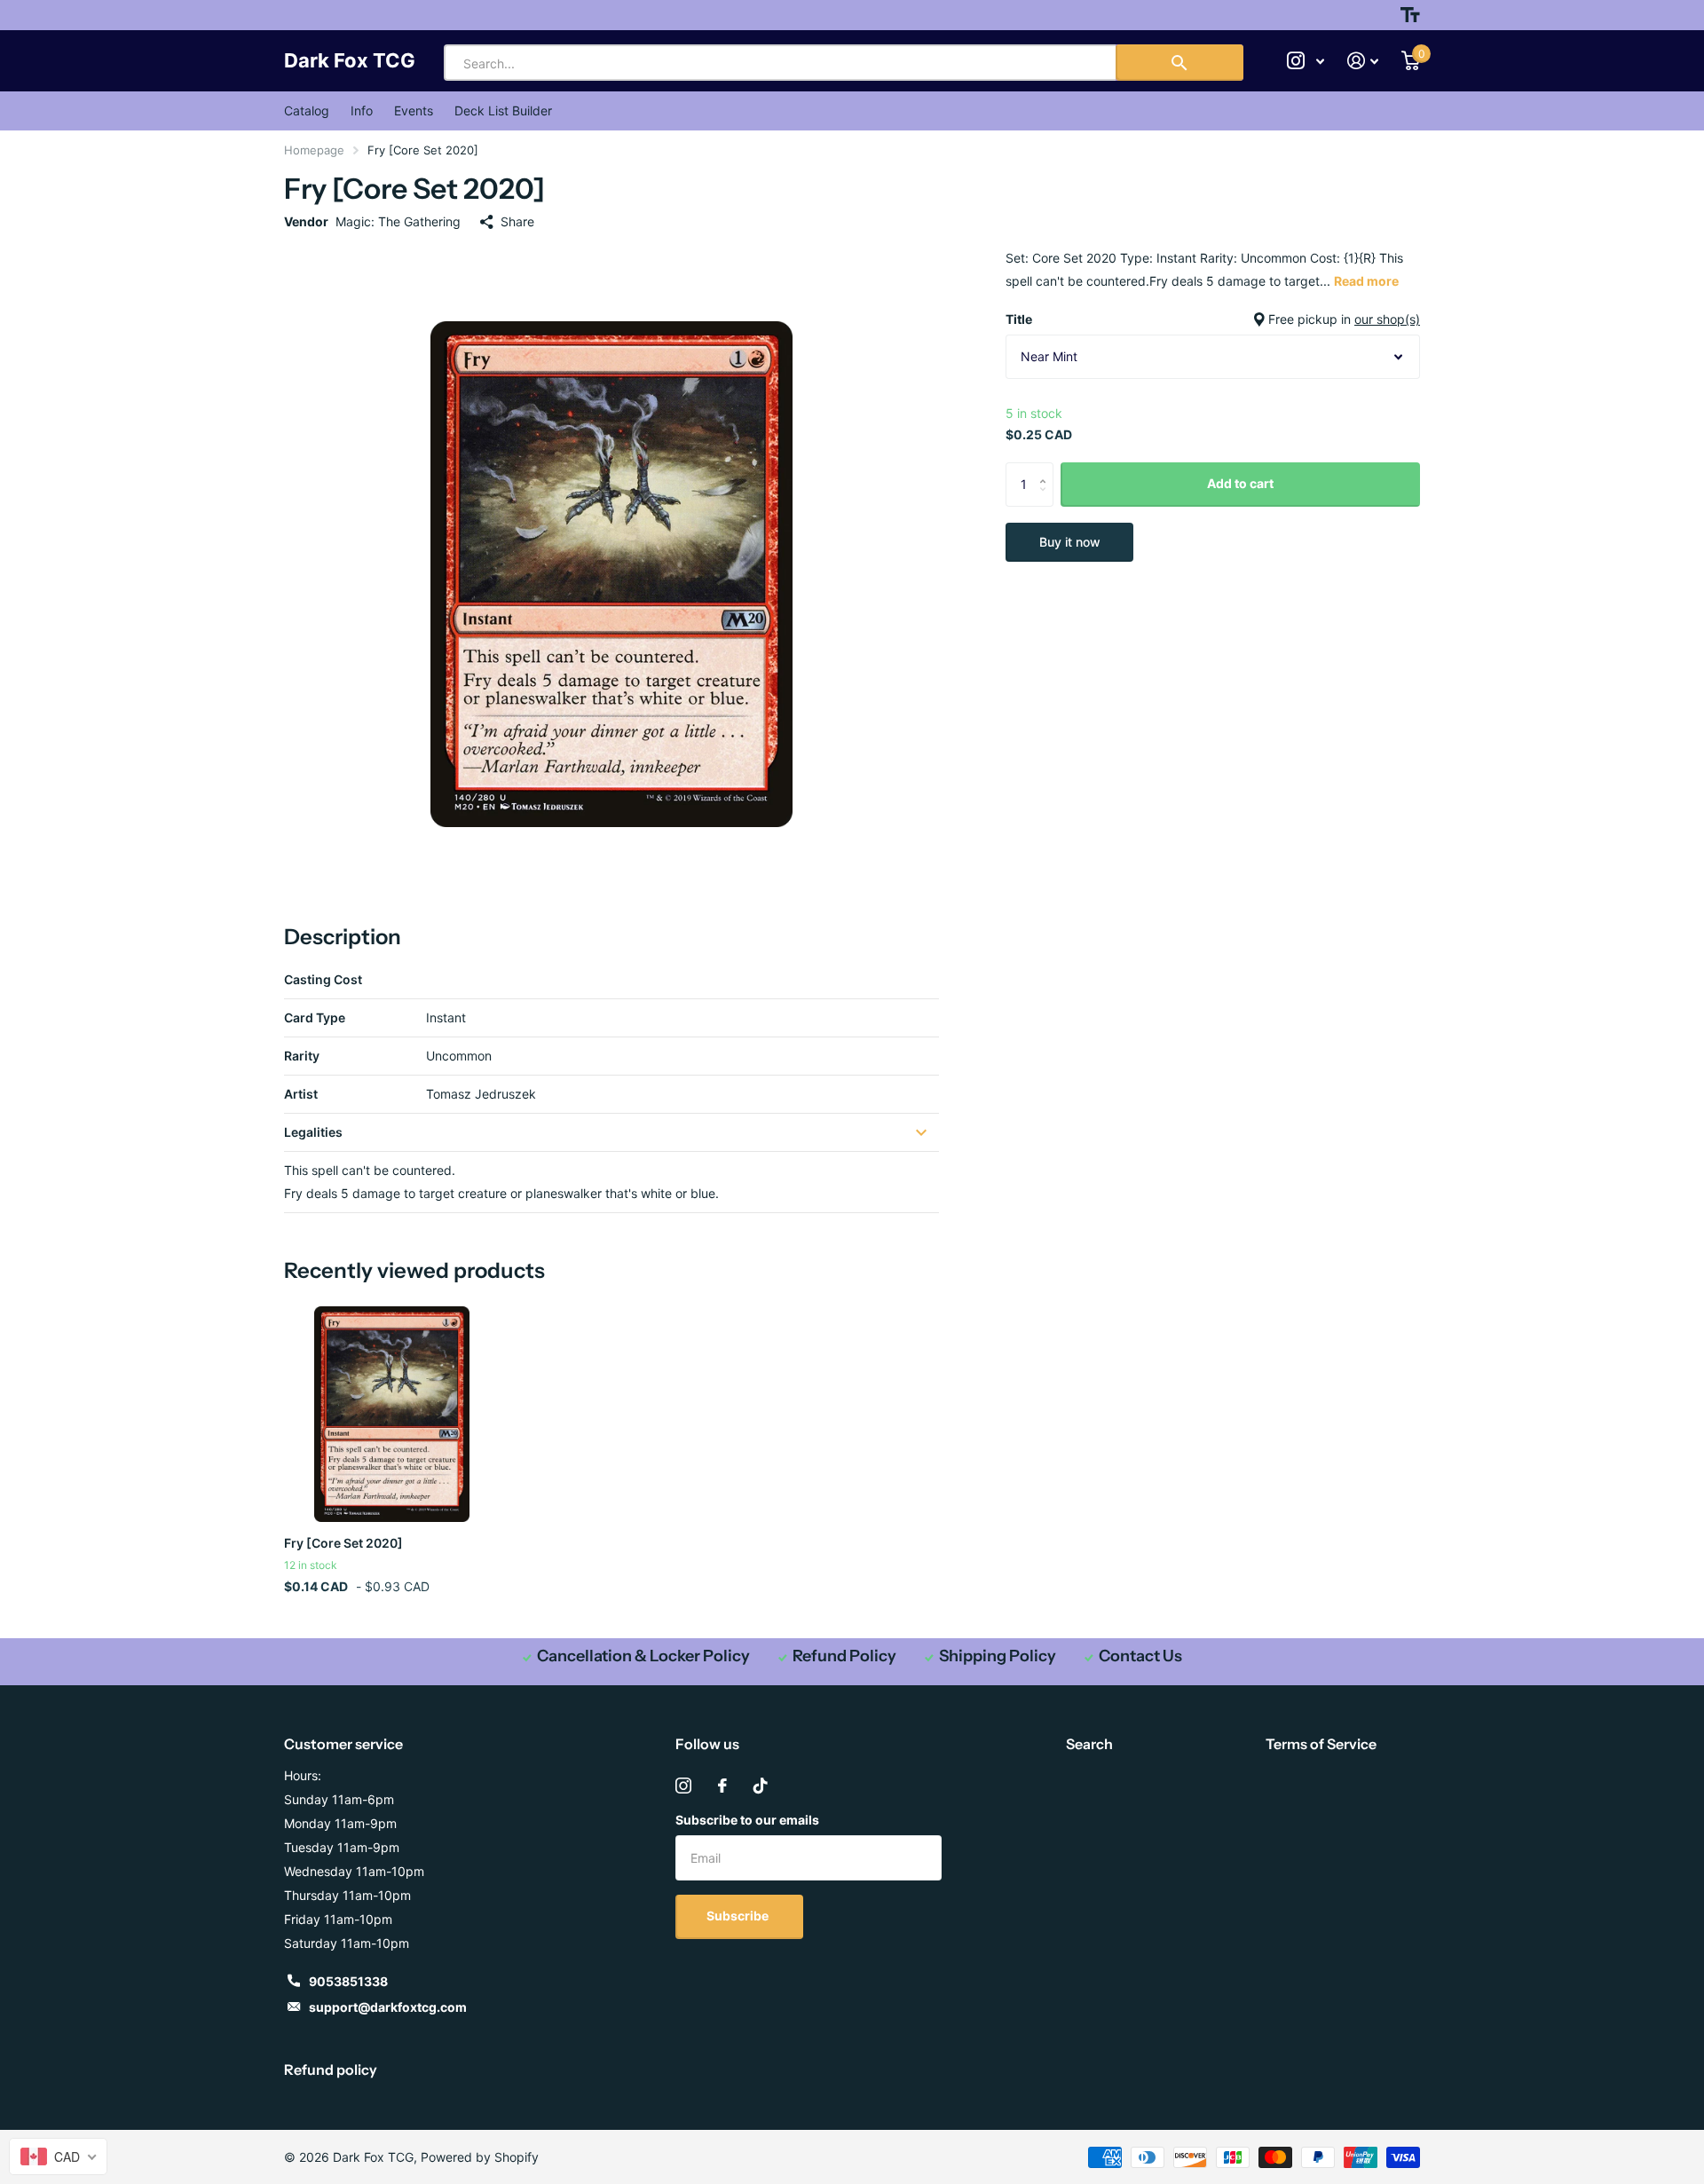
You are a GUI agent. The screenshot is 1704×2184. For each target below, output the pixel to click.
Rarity (302, 1056)
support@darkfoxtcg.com (388, 2007)
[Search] (1179, 63)
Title (1213, 319)
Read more (1366, 281)
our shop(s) (1387, 319)
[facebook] (722, 1786)
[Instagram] (683, 1786)
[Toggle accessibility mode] (1410, 15)
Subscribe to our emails (747, 1820)
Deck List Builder (503, 110)
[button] (1047, 469)
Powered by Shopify (480, 2157)
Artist (301, 1094)
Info (362, 110)
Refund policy (331, 2070)
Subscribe (739, 1916)
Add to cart (1240, 483)
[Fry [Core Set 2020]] (392, 1414)
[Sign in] (1363, 61)
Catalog (307, 110)
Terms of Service (1321, 1744)
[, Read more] (1306, 61)
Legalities (313, 1132)
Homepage (314, 150)
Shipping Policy (998, 1656)
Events (414, 110)
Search (1089, 1744)
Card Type (315, 1017)
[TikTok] (761, 1786)
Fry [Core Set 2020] (343, 1543)
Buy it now (1070, 542)
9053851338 (348, 1981)
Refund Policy (844, 1656)
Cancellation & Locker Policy (643, 1656)
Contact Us (1140, 1656)
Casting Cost (323, 979)
